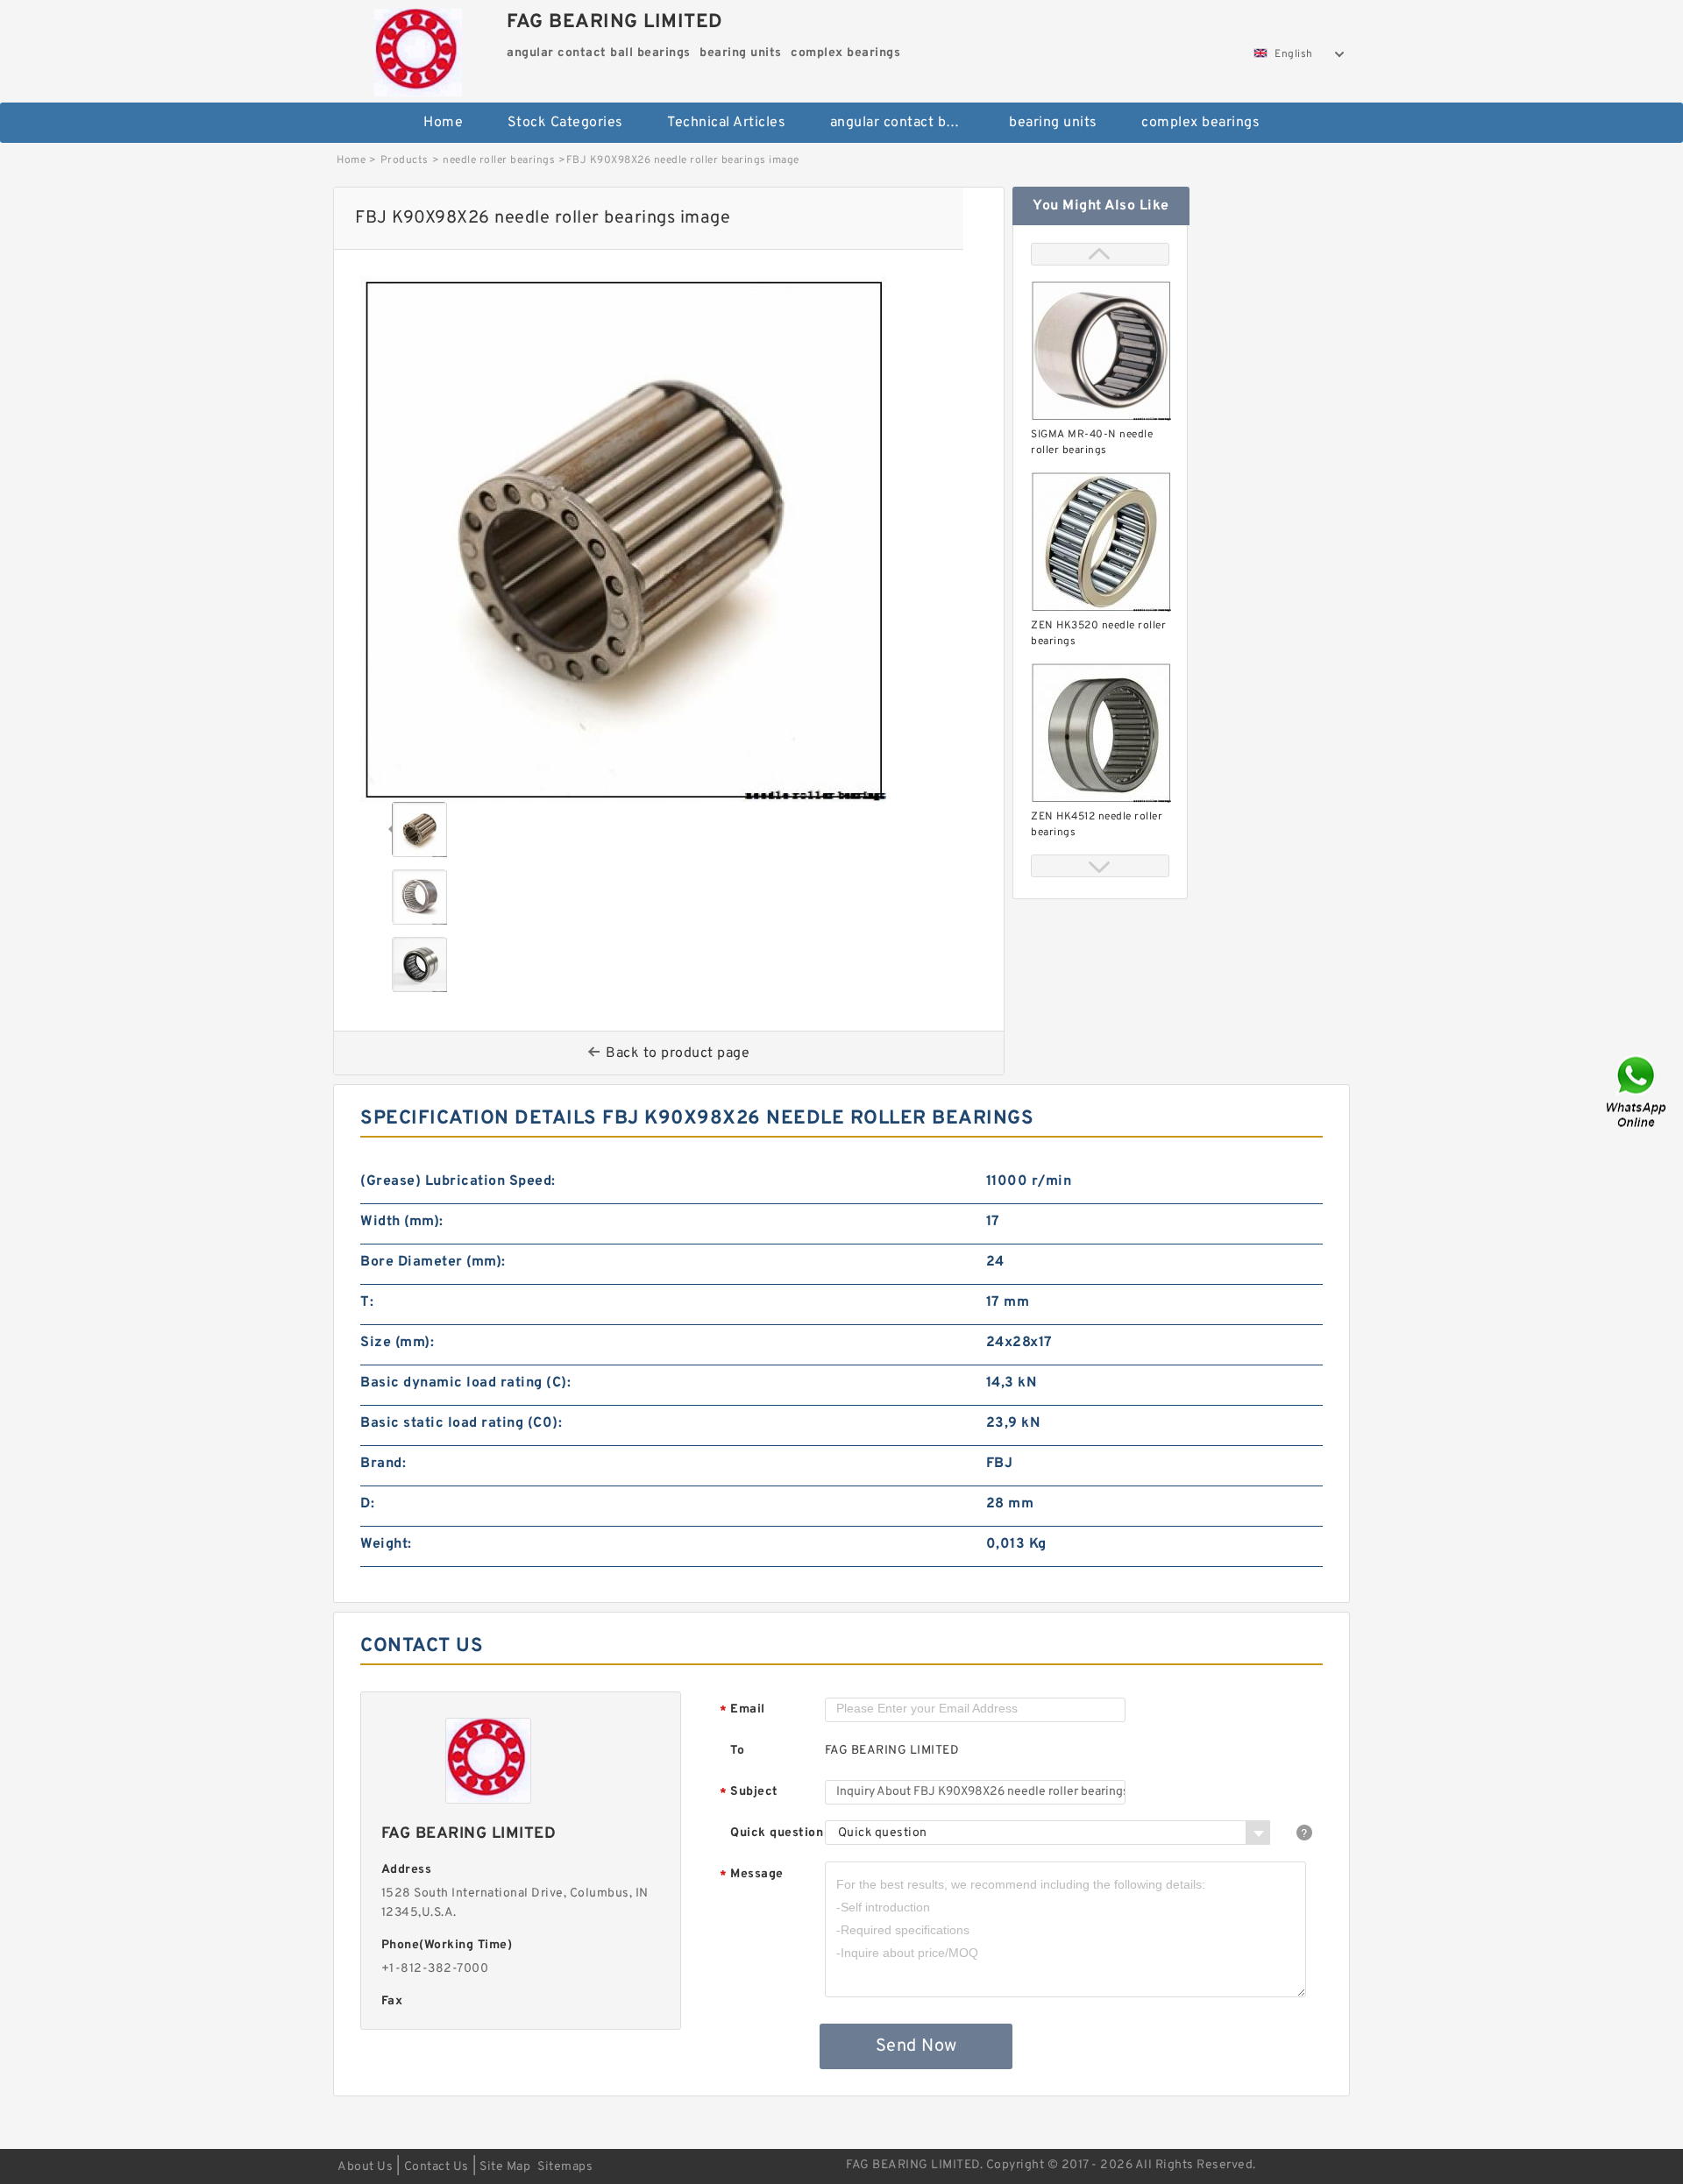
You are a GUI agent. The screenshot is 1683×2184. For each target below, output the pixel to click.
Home (443, 123)
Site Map (505, 2167)
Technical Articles (726, 123)
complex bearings (1200, 123)
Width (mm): (402, 1222)
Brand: (383, 1464)
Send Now (916, 2046)
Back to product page (678, 1053)
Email (742, 1710)
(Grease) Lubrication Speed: (458, 1181)
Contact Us (437, 2167)
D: (367, 1504)
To (737, 1751)
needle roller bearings (499, 160)
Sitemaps (565, 2167)
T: (367, 1302)
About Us (365, 2167)
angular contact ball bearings (908, 123)
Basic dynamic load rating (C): (465, 1383)
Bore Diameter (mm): (433, 1262)
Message (752, 1875)
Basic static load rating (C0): (461, 1423)
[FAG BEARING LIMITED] (418, 48)
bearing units (1053, 123)
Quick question (777, 1833)
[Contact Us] (1637, 1092)
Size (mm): (397, 1343)
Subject (749, 1793)
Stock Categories (565, 123)
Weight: (386, 1544)
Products (405, 160)
